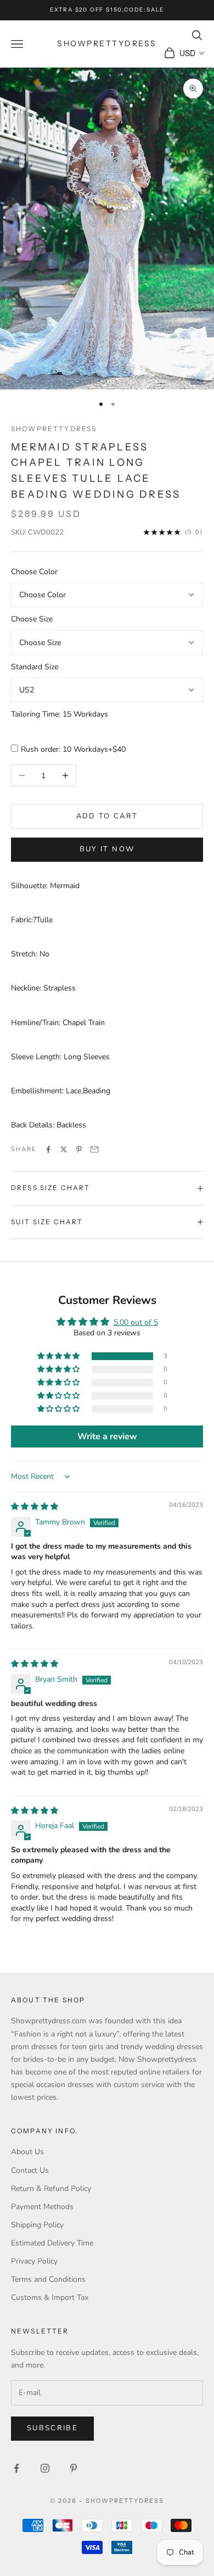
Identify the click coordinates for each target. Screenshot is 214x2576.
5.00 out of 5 (136, 1322)
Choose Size (32, 619)
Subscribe (52, 2428)
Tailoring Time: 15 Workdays (60, 714)
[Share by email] (94, 1149)
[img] (35, 1507)
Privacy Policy (34, 2261)
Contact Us (30, 2170)
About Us (27, 2152)
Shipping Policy (37, 2225)
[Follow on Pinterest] (74, 2468)
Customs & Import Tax (50, 2297)
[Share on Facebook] (48, 1149)
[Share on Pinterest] (79, 1149)
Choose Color (34, 572)
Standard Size (35, 667)
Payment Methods (42, 2207)
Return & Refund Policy (51, 2189)
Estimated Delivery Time (52, 2243)
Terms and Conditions (48, 2279)
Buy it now (107, 849)
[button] (59, 1356)
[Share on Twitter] (64, 1149)
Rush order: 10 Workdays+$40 (73, 749)
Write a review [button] (107, 1436)
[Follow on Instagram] (45, 2468)
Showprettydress (54, 429)
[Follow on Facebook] (16, 2468)
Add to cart (107, 816)
